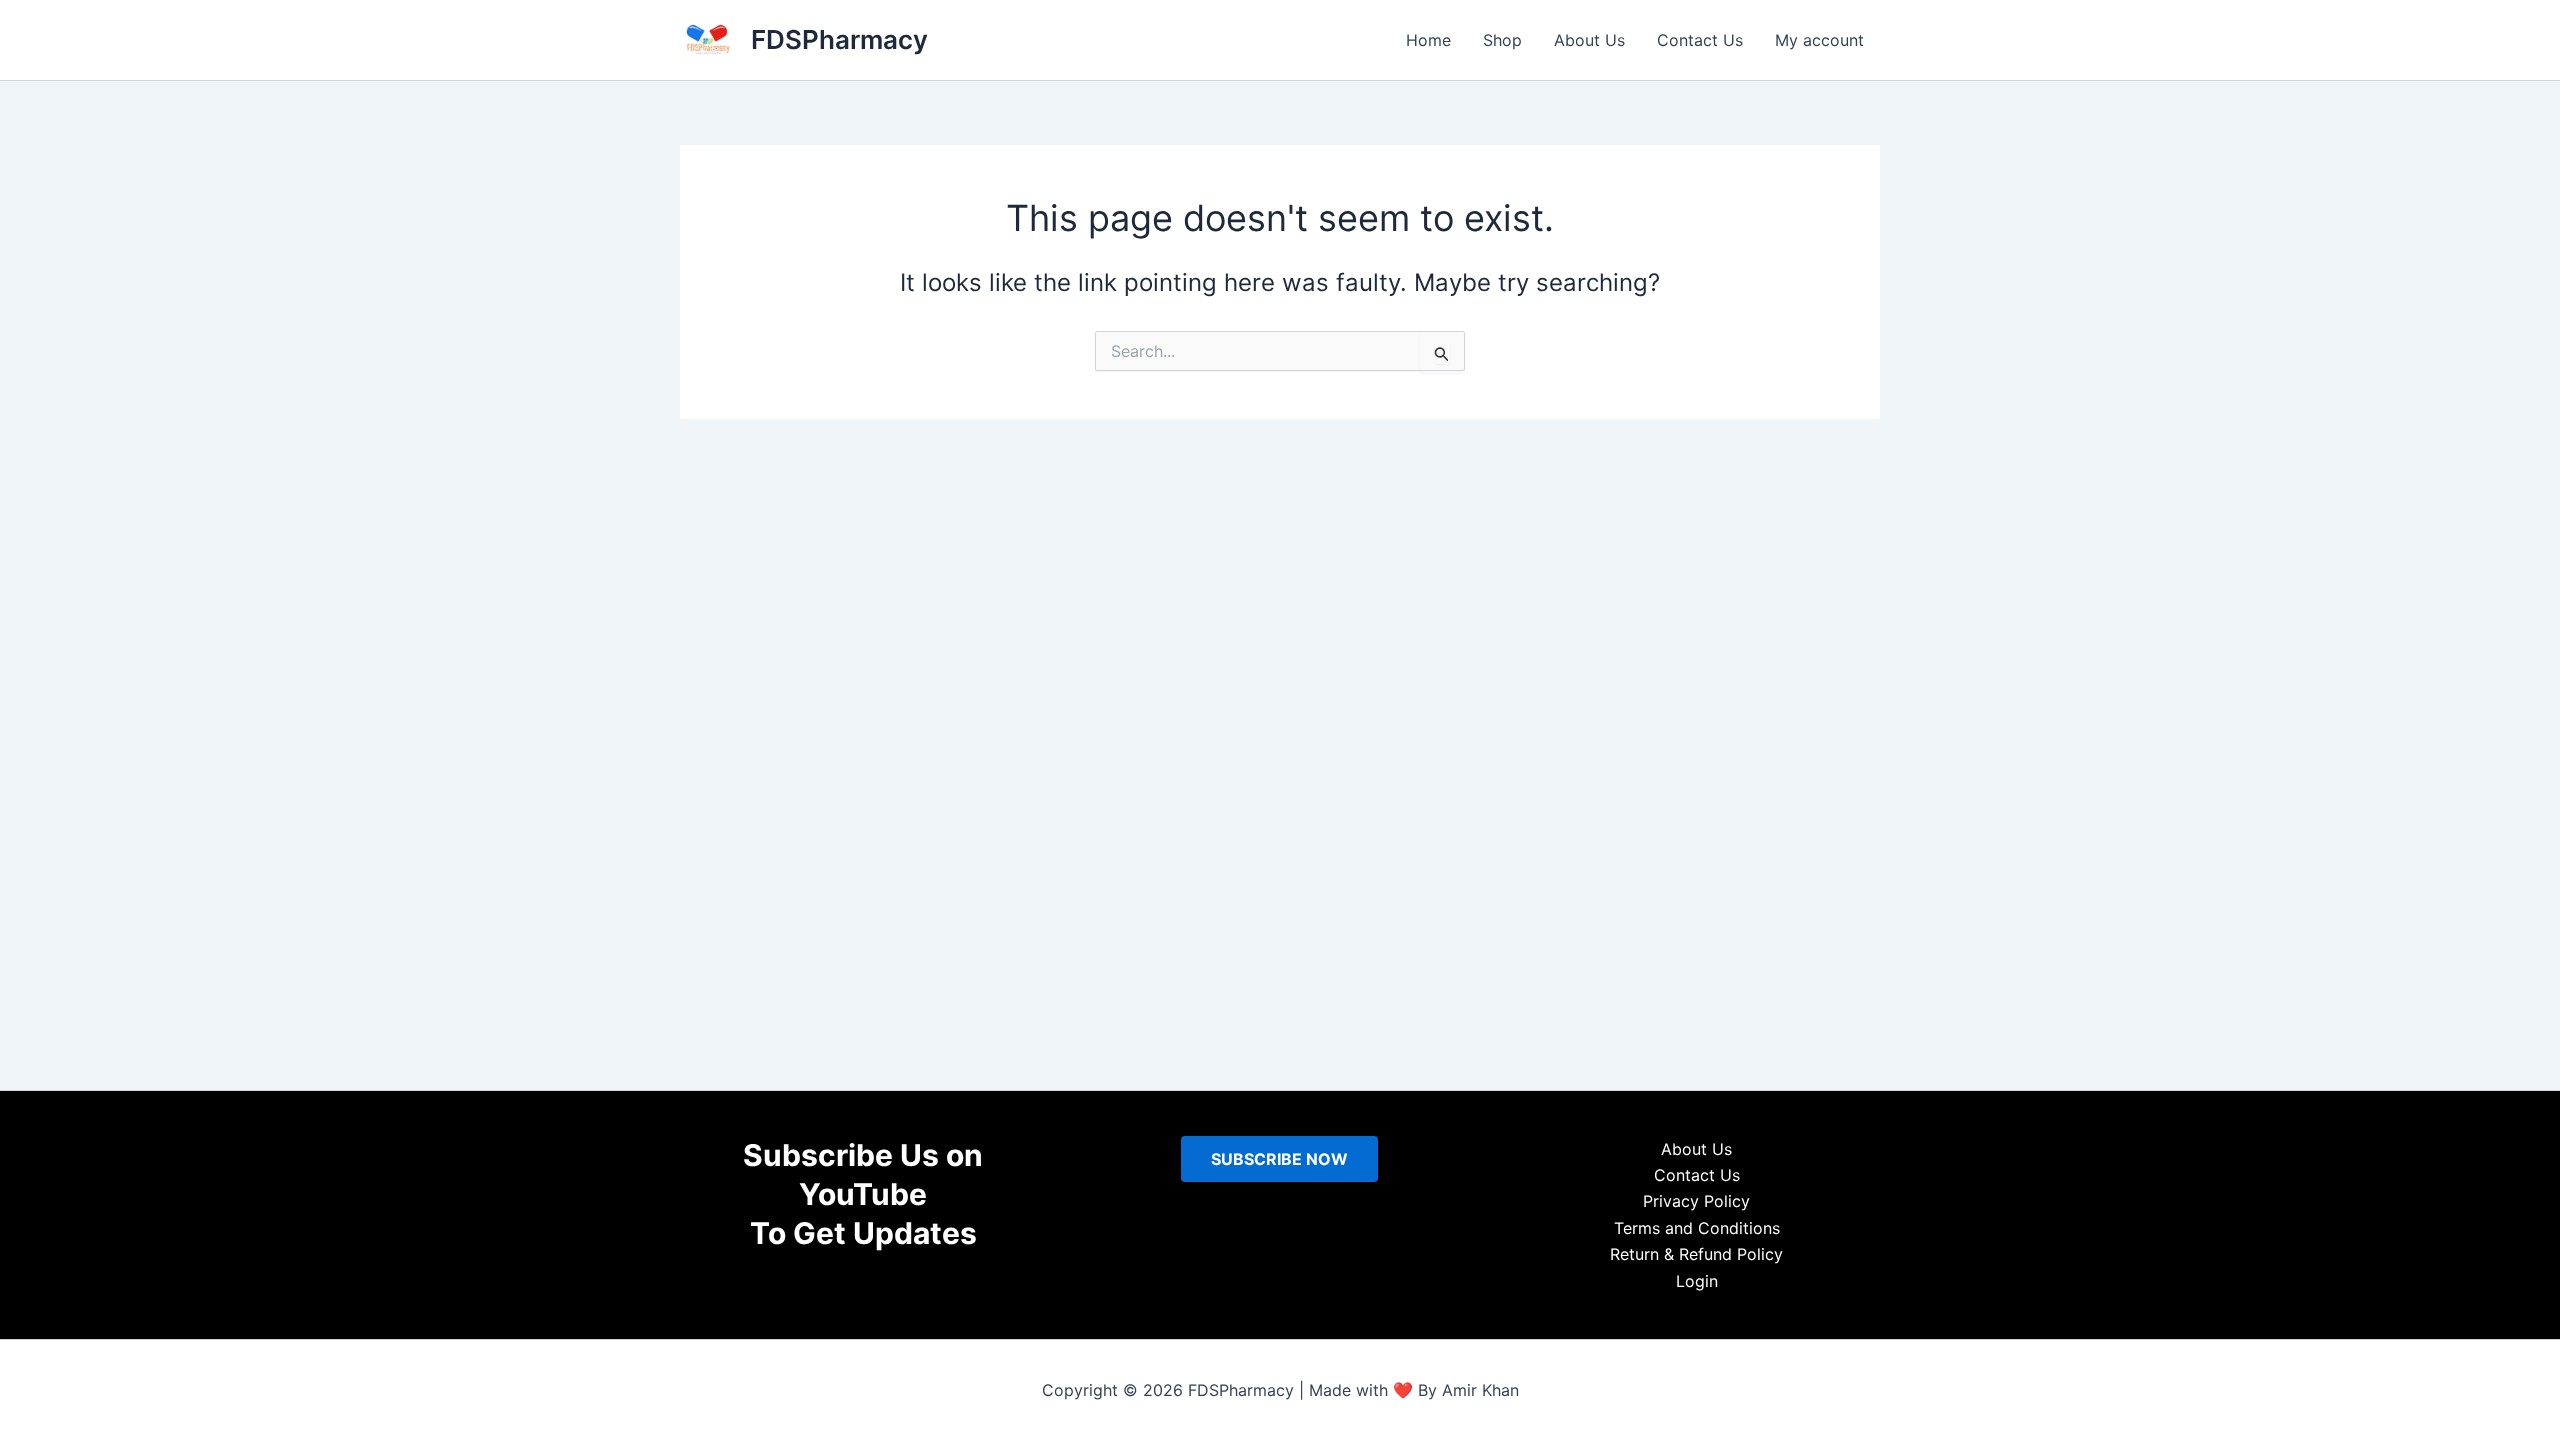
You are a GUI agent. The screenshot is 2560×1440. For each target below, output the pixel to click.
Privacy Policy (1696, 1201)
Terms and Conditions (1697, 1228)
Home (1428, 40)
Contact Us (1700, 40)
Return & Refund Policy (1696, 1254)
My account (1819, 40)
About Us (1589, 40)
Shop (1502, 40)
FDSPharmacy (839, 39)
